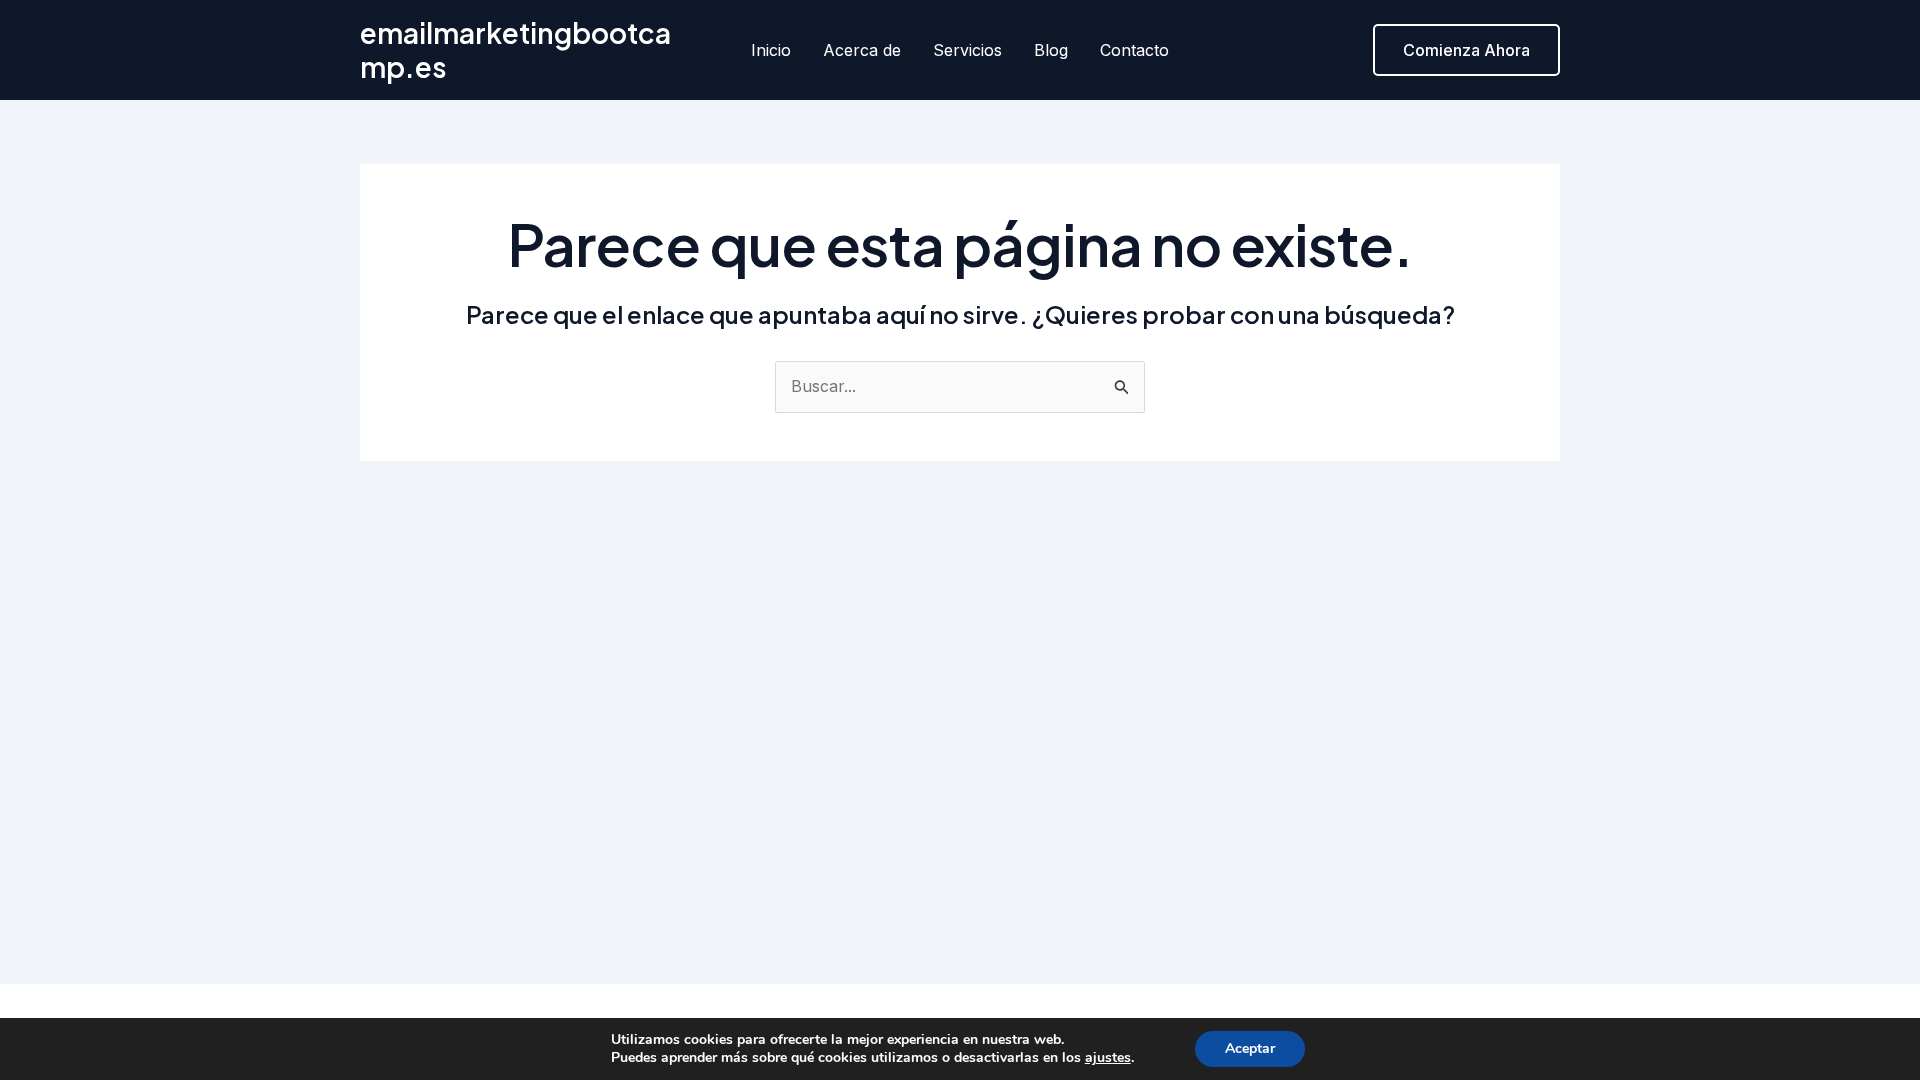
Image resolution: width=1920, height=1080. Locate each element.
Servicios (967, 50)
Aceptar (1250, 1048)
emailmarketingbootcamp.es (515, 49)
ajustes (1108, 1058)
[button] (1466, 50)
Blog (1051, 50)
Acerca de (862, 50)
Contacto (1134, 50)
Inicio (771, 50)
